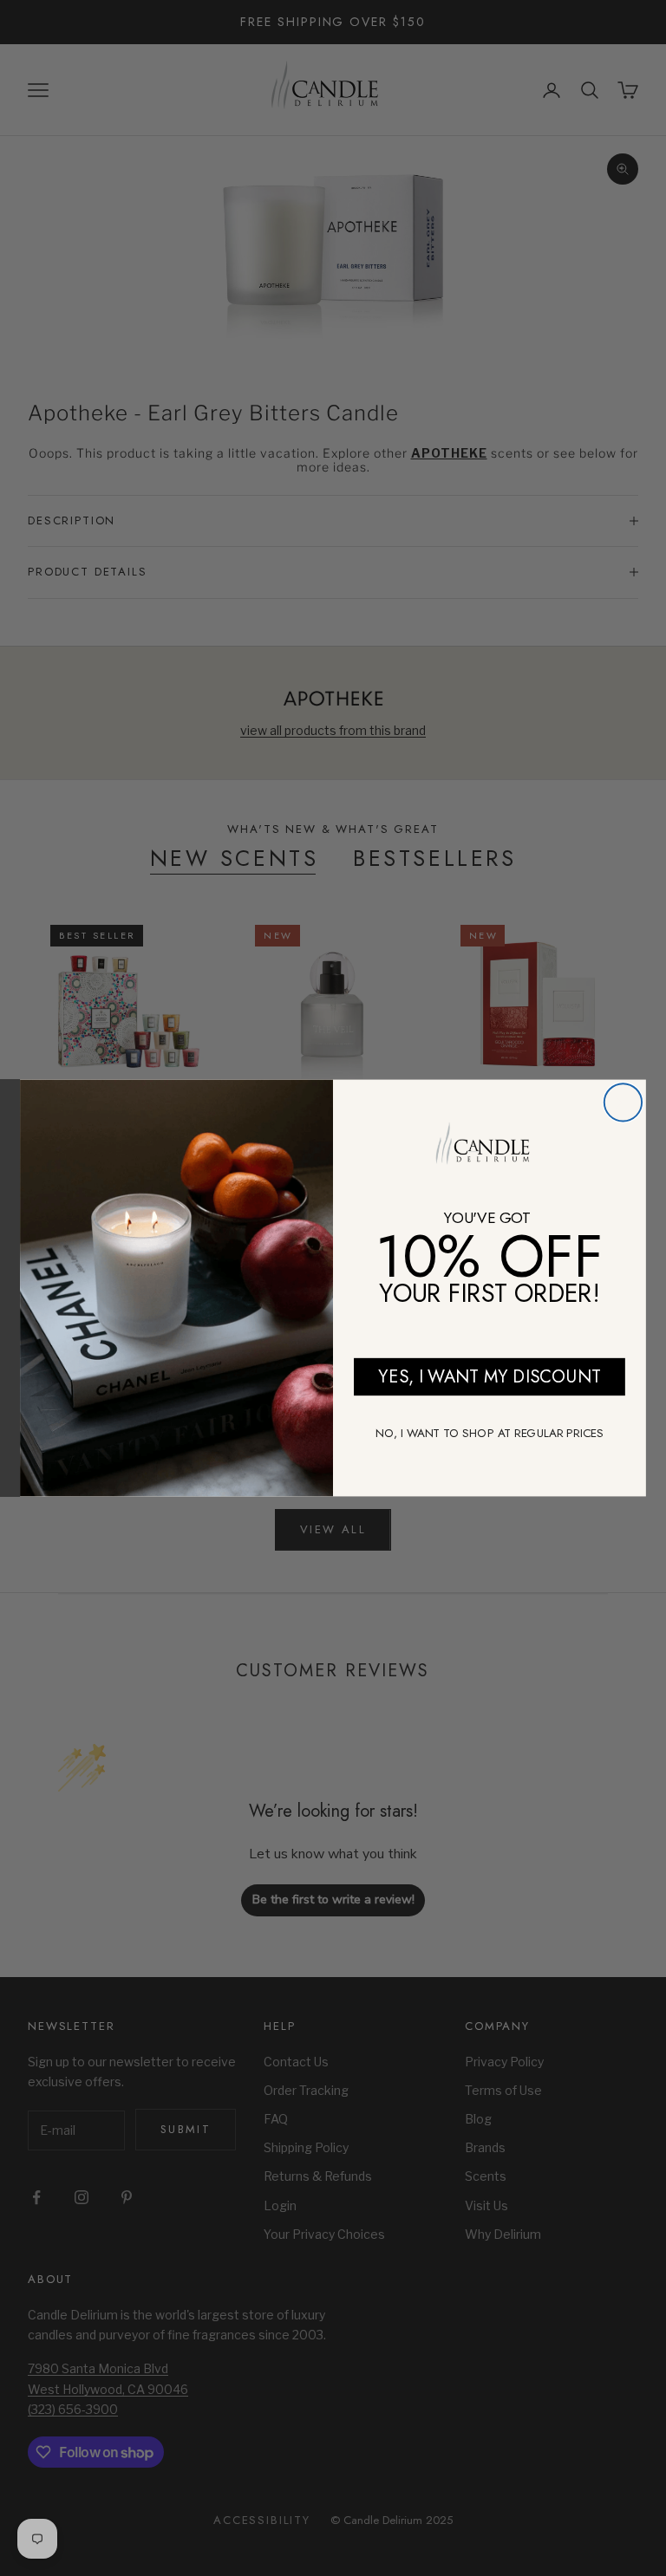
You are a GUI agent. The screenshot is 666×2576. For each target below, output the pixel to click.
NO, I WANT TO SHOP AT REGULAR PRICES (490, 1433)
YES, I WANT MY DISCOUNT (489, 1376)
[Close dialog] (623, 1102)
